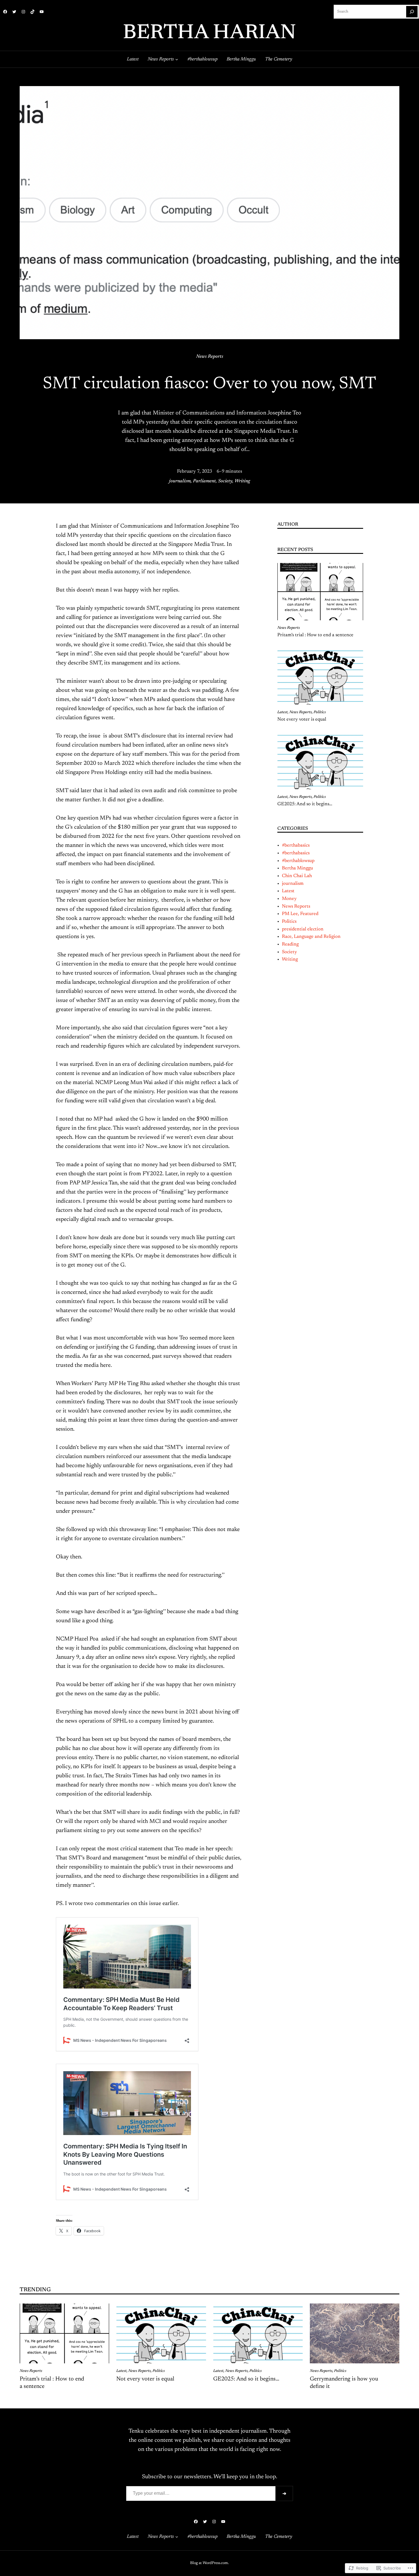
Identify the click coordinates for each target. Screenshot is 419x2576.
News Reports (210, 357)
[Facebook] (5, 12)
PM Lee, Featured (300, 914)
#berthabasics (296, 845)
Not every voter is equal (302, 719)
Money (289, 899)
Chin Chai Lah (297, 876)
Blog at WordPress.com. (209, 2563)
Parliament (204, 481)
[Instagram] (23, 12)
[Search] (412, 12)
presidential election (303, 929)
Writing (242, 481)
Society (225, 481)
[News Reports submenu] (177, 59)
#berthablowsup (298, 861)
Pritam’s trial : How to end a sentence (315, 635)
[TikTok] (32, 12)
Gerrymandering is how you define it (344, 2383)
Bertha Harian (209, 33)
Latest (282, 712)
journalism (180, 481)
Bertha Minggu (297, 868)
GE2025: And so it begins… (305, 804)
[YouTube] (42, 12)
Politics (320, 712)
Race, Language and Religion (311, 937)
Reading (290, 944)
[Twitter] (14, 12)
